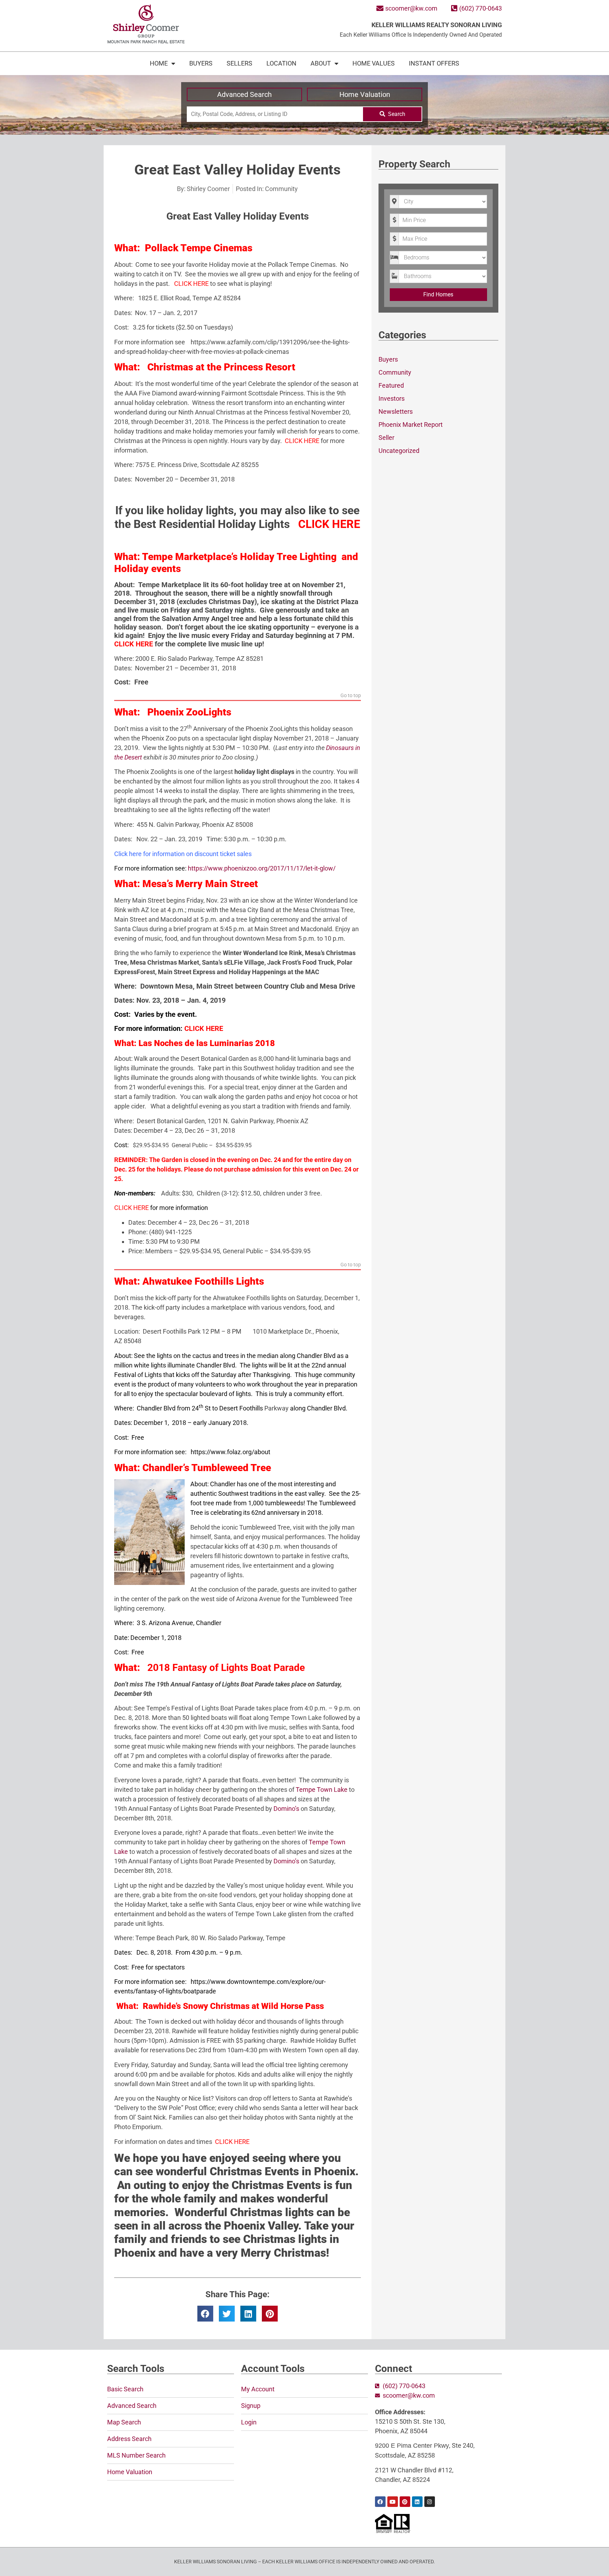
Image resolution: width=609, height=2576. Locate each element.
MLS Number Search (136, 2455)
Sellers (239, 63)
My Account (258, 2389)
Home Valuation (365, 94)
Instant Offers (434, 63)
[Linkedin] (417, 2502)
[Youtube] (393, 2502)
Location (281, 63)
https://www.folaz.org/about (230, 1452)
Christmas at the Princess (205, 367)
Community (281, 189)
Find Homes (438, 294)
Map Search (124, 2422)
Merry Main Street (217, 884)
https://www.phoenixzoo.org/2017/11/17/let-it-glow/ (262, 868)
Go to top (351, 696)
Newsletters (396, 411)
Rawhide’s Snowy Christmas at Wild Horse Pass (233, 2006)
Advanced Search (244, 94)
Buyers (201, 63)
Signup (251, 2406)
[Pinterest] (405, 2502)
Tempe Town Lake (322, 1790)
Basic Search (125, 2389)
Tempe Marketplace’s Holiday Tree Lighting (241, 557)
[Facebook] (380, 2502)
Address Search (129, 2439)
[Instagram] (430, 2502)
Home (159, 63)
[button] (205, 2314)
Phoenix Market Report (411, 425)
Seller (386, 438)
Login (249, 2422)
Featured (391, 385)
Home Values (374, 63)
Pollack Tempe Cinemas (199, 248)
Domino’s (286, 1809)
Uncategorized (399, 451)
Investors (392, 398)
